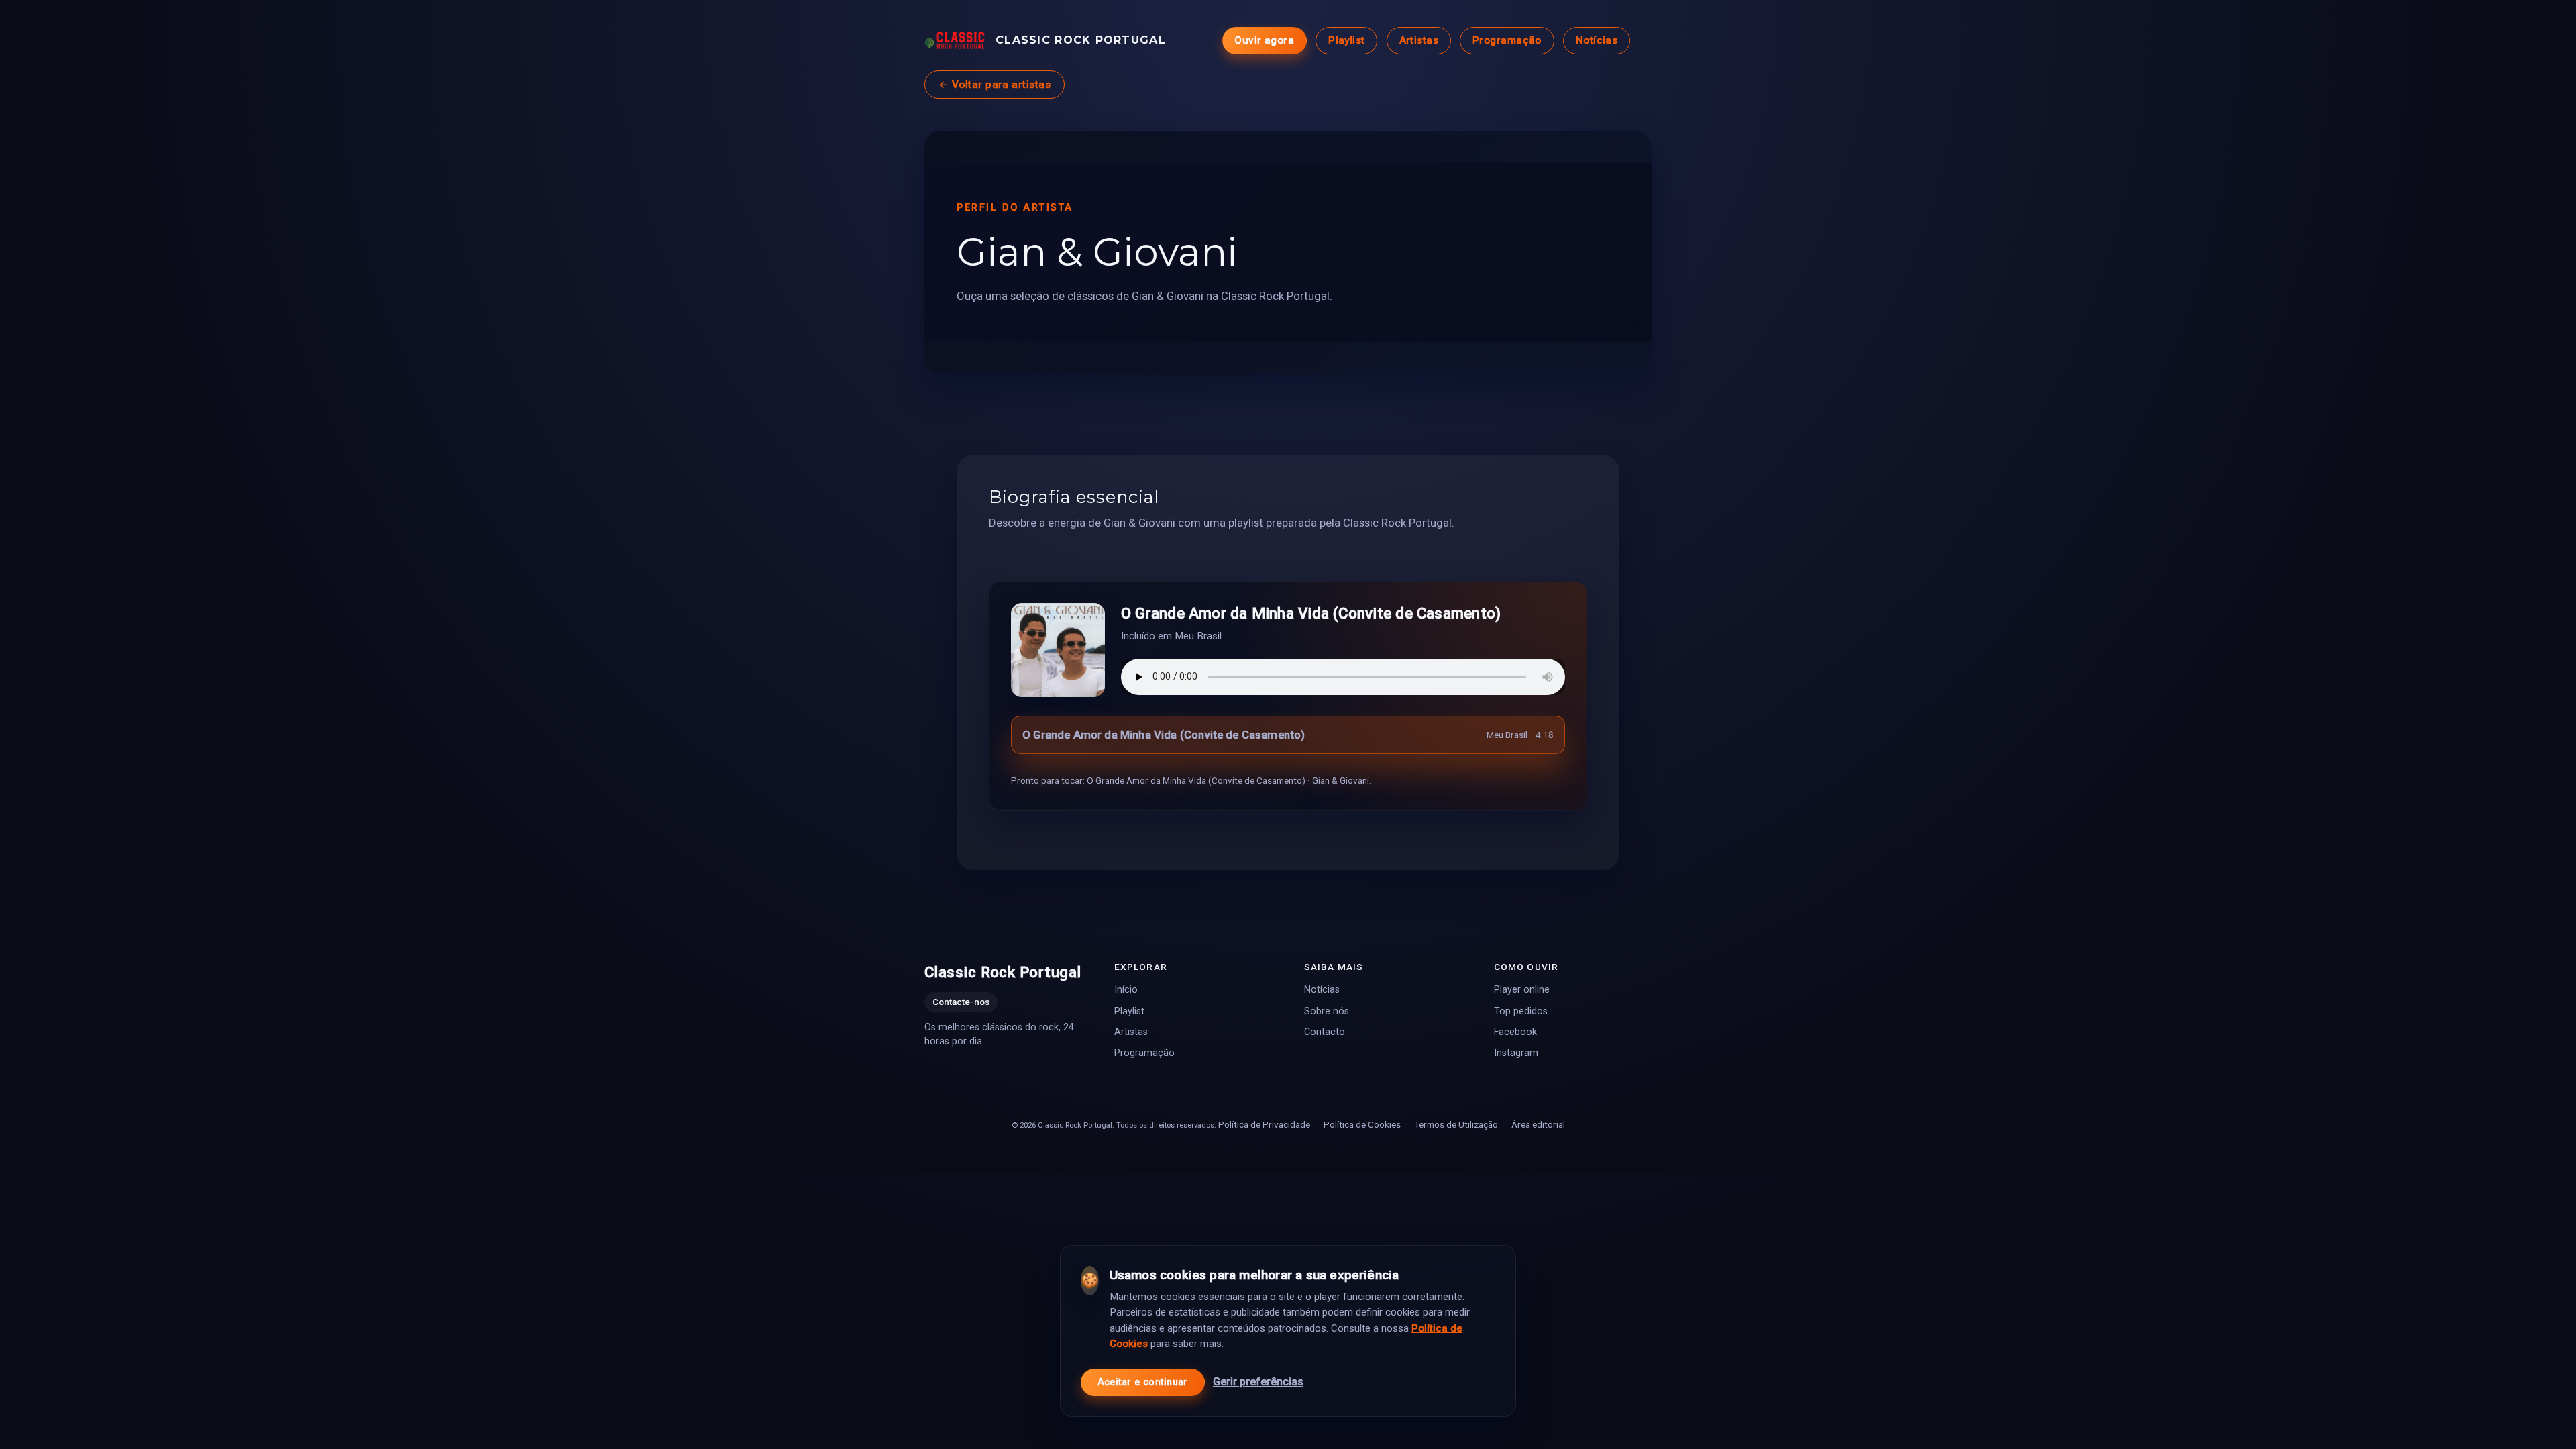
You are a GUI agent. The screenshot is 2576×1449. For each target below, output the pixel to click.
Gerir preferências (1258, 1382)
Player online (1522, 990)
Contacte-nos (961, 1002)
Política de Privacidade (1264, 1124)
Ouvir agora (1264, 40)
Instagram (1516, 1052)
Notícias (1597, 40)
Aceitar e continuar (1143, 1382)
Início (1126, 990)
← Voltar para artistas (995, 85)
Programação (1507, 40)
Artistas (1419, 40)
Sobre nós (1327, 1011)
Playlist (1347, 40)
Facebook (1515, 1031)
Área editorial (1538, 1124)
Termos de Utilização (1456, 1124)
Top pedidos (1521, 1011)
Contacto (1325, 1031)
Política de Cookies (1362, 1124)
